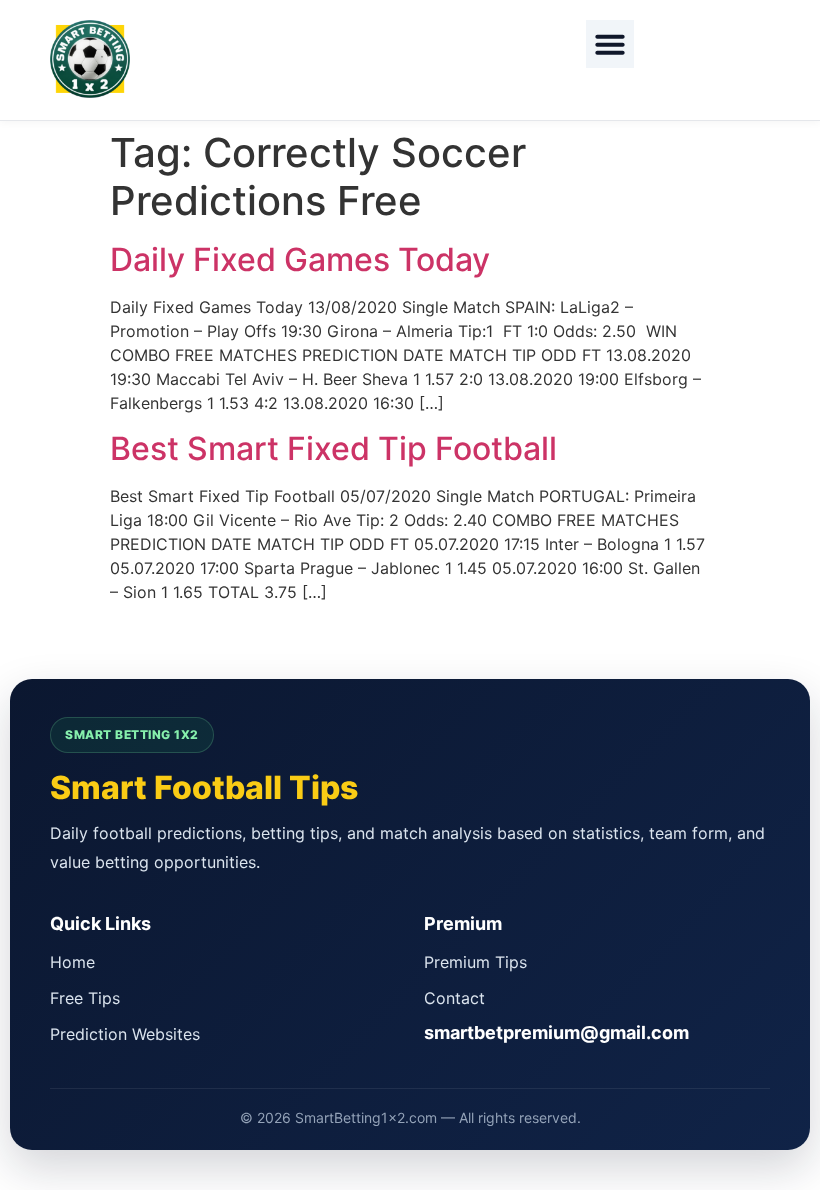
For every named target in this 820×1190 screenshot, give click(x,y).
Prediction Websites (125, 1034)
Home (72, 962)
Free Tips (85, 998)
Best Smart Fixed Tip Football (333, 448)
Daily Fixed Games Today (300, 259)
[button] (610, 44)
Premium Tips (475, 962)
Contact (454, 998)
